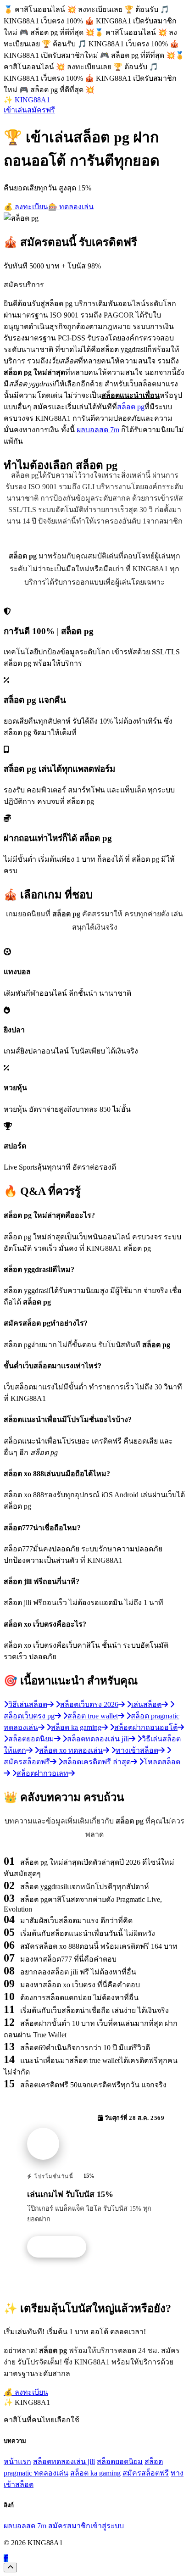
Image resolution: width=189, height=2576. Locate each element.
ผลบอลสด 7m (98, 430)
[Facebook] (6, 2558)
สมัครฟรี (41, 110)
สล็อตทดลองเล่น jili (64, 2462)
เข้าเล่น (15, 110)
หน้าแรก (17, 2462)
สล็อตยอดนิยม (120, 2462)
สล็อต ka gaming (95, 2473)
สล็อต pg (131, 407)
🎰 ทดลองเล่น (71, 207)
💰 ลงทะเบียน (26, 207)
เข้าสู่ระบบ (107, 2526)
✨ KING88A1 (27, 100)
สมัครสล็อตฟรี (146, 2473)
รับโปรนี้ (61, 2247)
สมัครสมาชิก (69, 2526)
